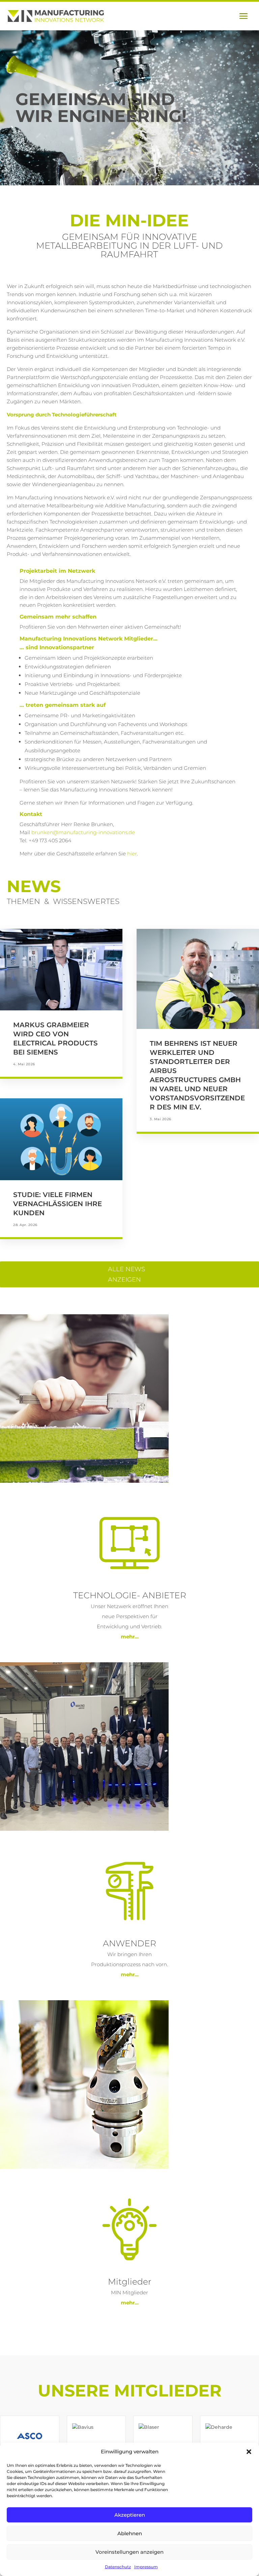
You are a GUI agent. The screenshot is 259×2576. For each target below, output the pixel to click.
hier (132, 854)
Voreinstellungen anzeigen (129, 2552)
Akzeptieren (130, 2515)
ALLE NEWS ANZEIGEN (126, 1274)
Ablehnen (130, 2533)
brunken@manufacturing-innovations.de (83, 832)
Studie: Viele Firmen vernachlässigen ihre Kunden (57, 1204)
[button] (249, 2452)
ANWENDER (129, 1943)
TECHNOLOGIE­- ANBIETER (130, 1595)
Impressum (146, 2567)
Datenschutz (118, 2567)
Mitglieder (130, 2282)
